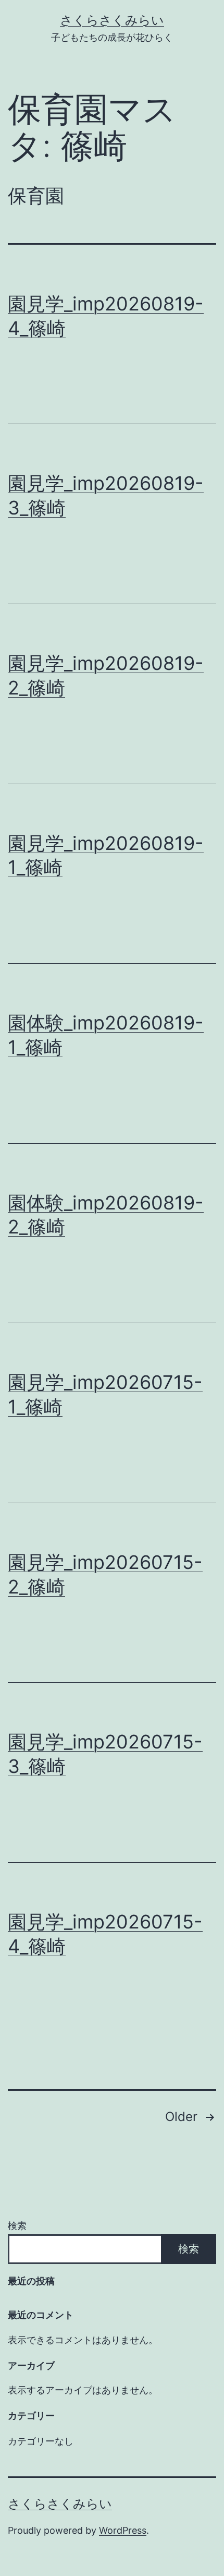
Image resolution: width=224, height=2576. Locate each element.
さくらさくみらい (112, 20)
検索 (17, 2226)
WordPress (123, 2530)
